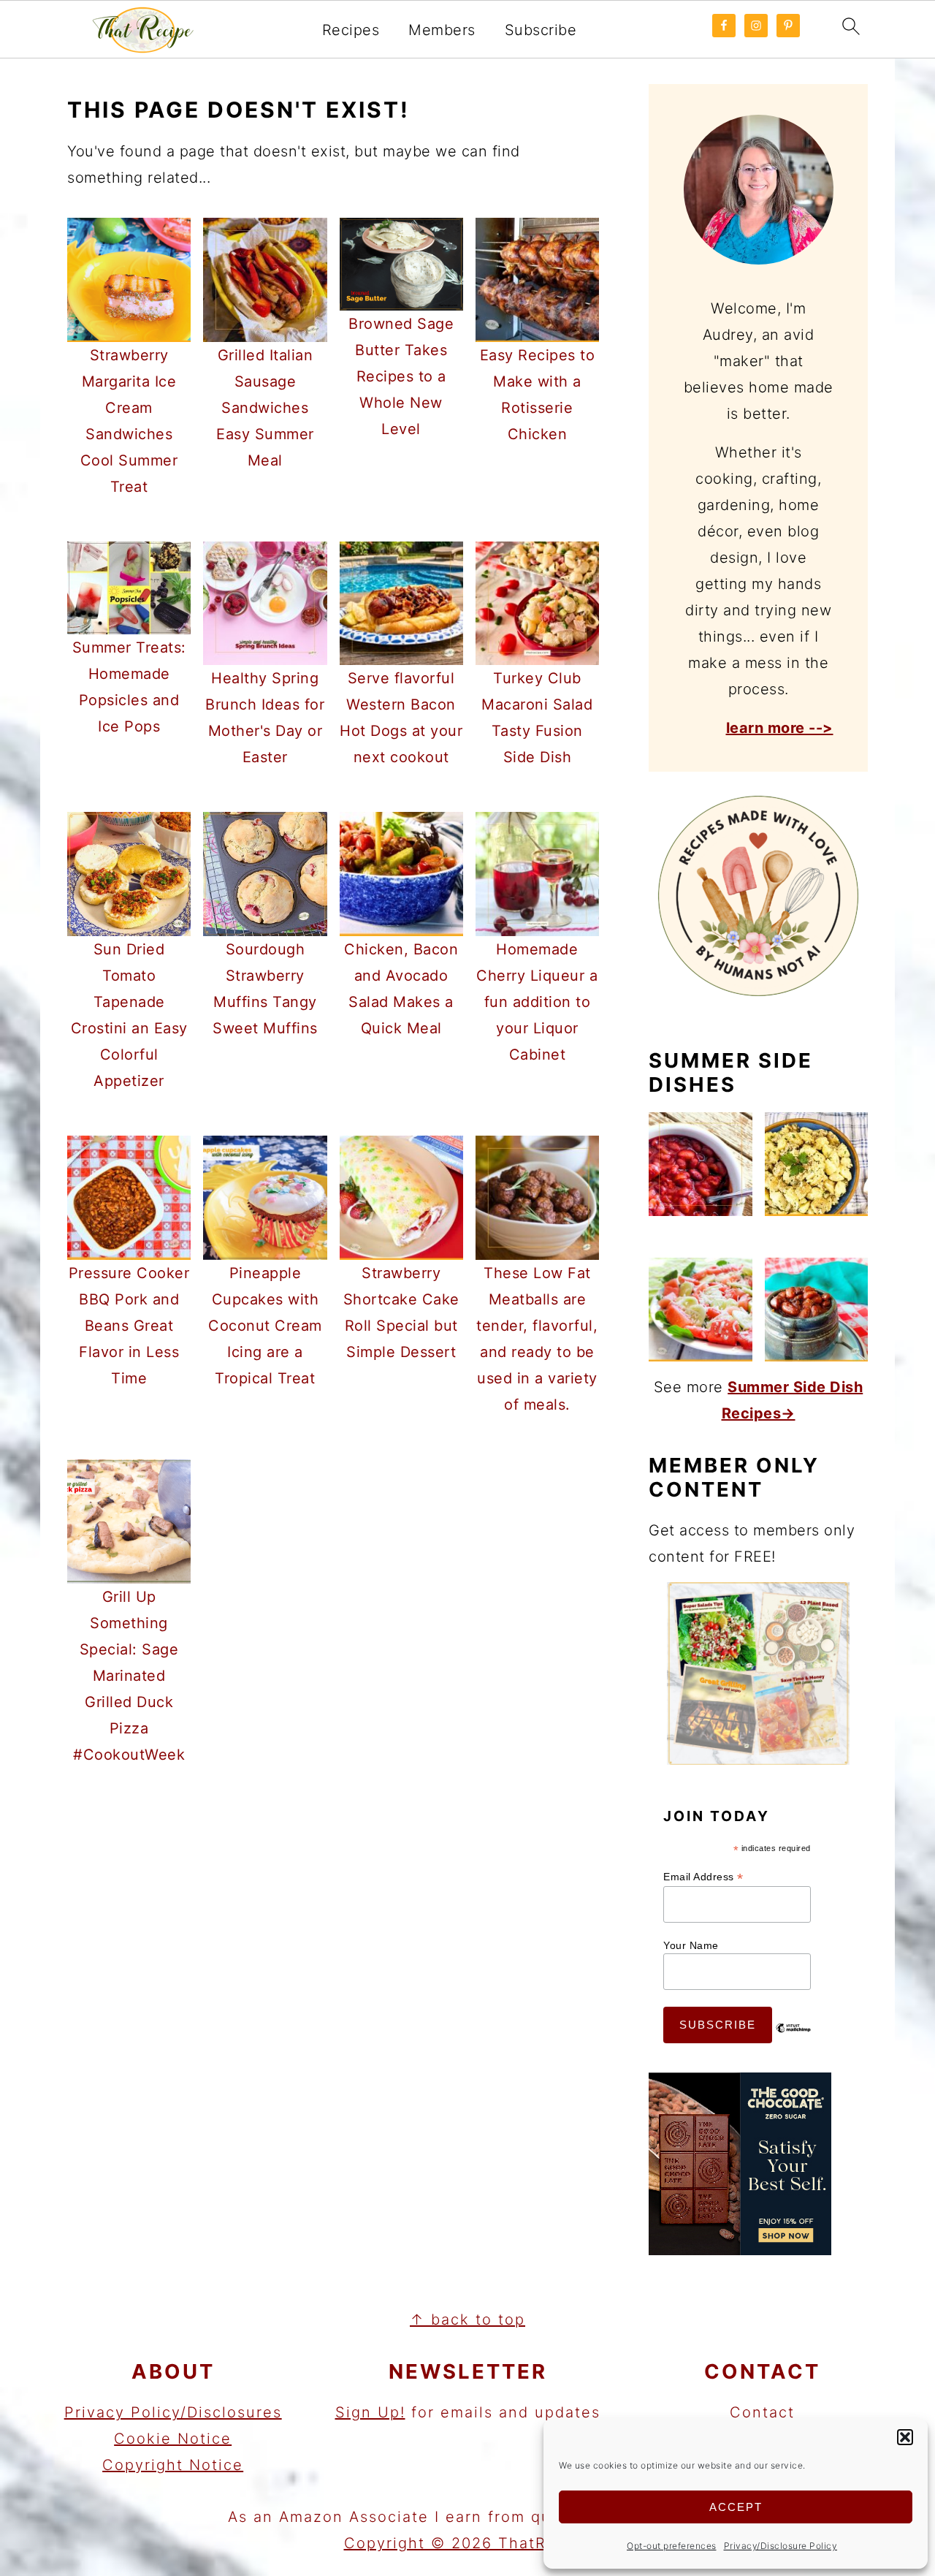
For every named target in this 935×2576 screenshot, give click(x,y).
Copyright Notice (173, 2465)
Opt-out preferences (672, 2546)
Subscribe (541, 30)
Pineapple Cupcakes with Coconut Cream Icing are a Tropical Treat (265, 1326)
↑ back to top (467, 2319)
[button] (905, 2437)
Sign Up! (370, 2412)
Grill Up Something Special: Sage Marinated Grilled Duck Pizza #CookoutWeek (129, 1676)
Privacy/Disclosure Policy (781, 2546)
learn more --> (780, 728)
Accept (736, 2507)
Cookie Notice (173, 2439)
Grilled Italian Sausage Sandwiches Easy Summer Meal (265, 408)
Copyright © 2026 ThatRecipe (468, 2543)
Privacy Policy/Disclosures (173, 2412)
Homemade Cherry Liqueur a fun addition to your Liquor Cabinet (537, 1002)
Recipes (351, 30)
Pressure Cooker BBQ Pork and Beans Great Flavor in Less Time (129, 1326)
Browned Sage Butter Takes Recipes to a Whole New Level (401, 376)
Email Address (703, 1877)
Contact (762, 2412)
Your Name (691, 1945)
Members (442, 30)
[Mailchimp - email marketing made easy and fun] (793, 2039)
